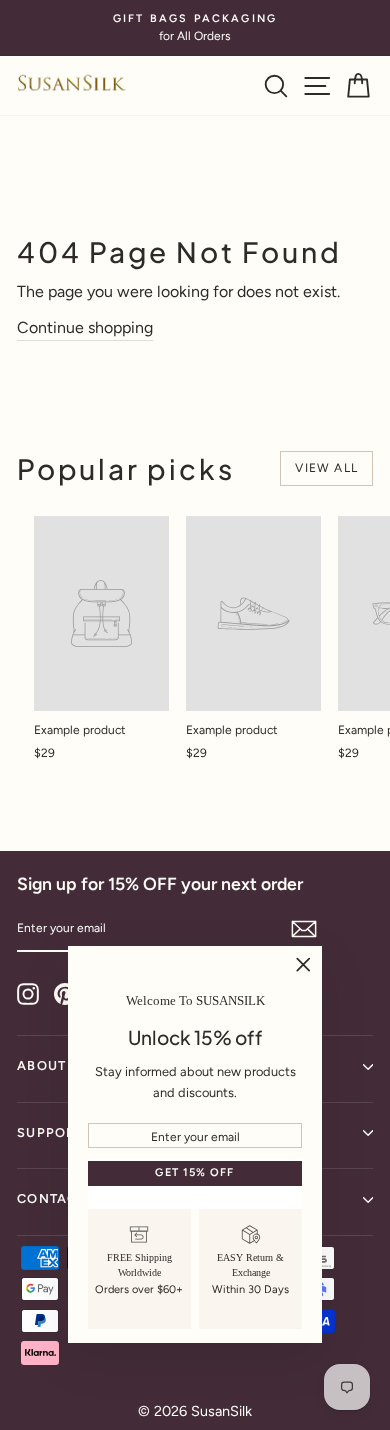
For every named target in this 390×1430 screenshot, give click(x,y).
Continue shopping (85, 327)
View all (326, 468)
